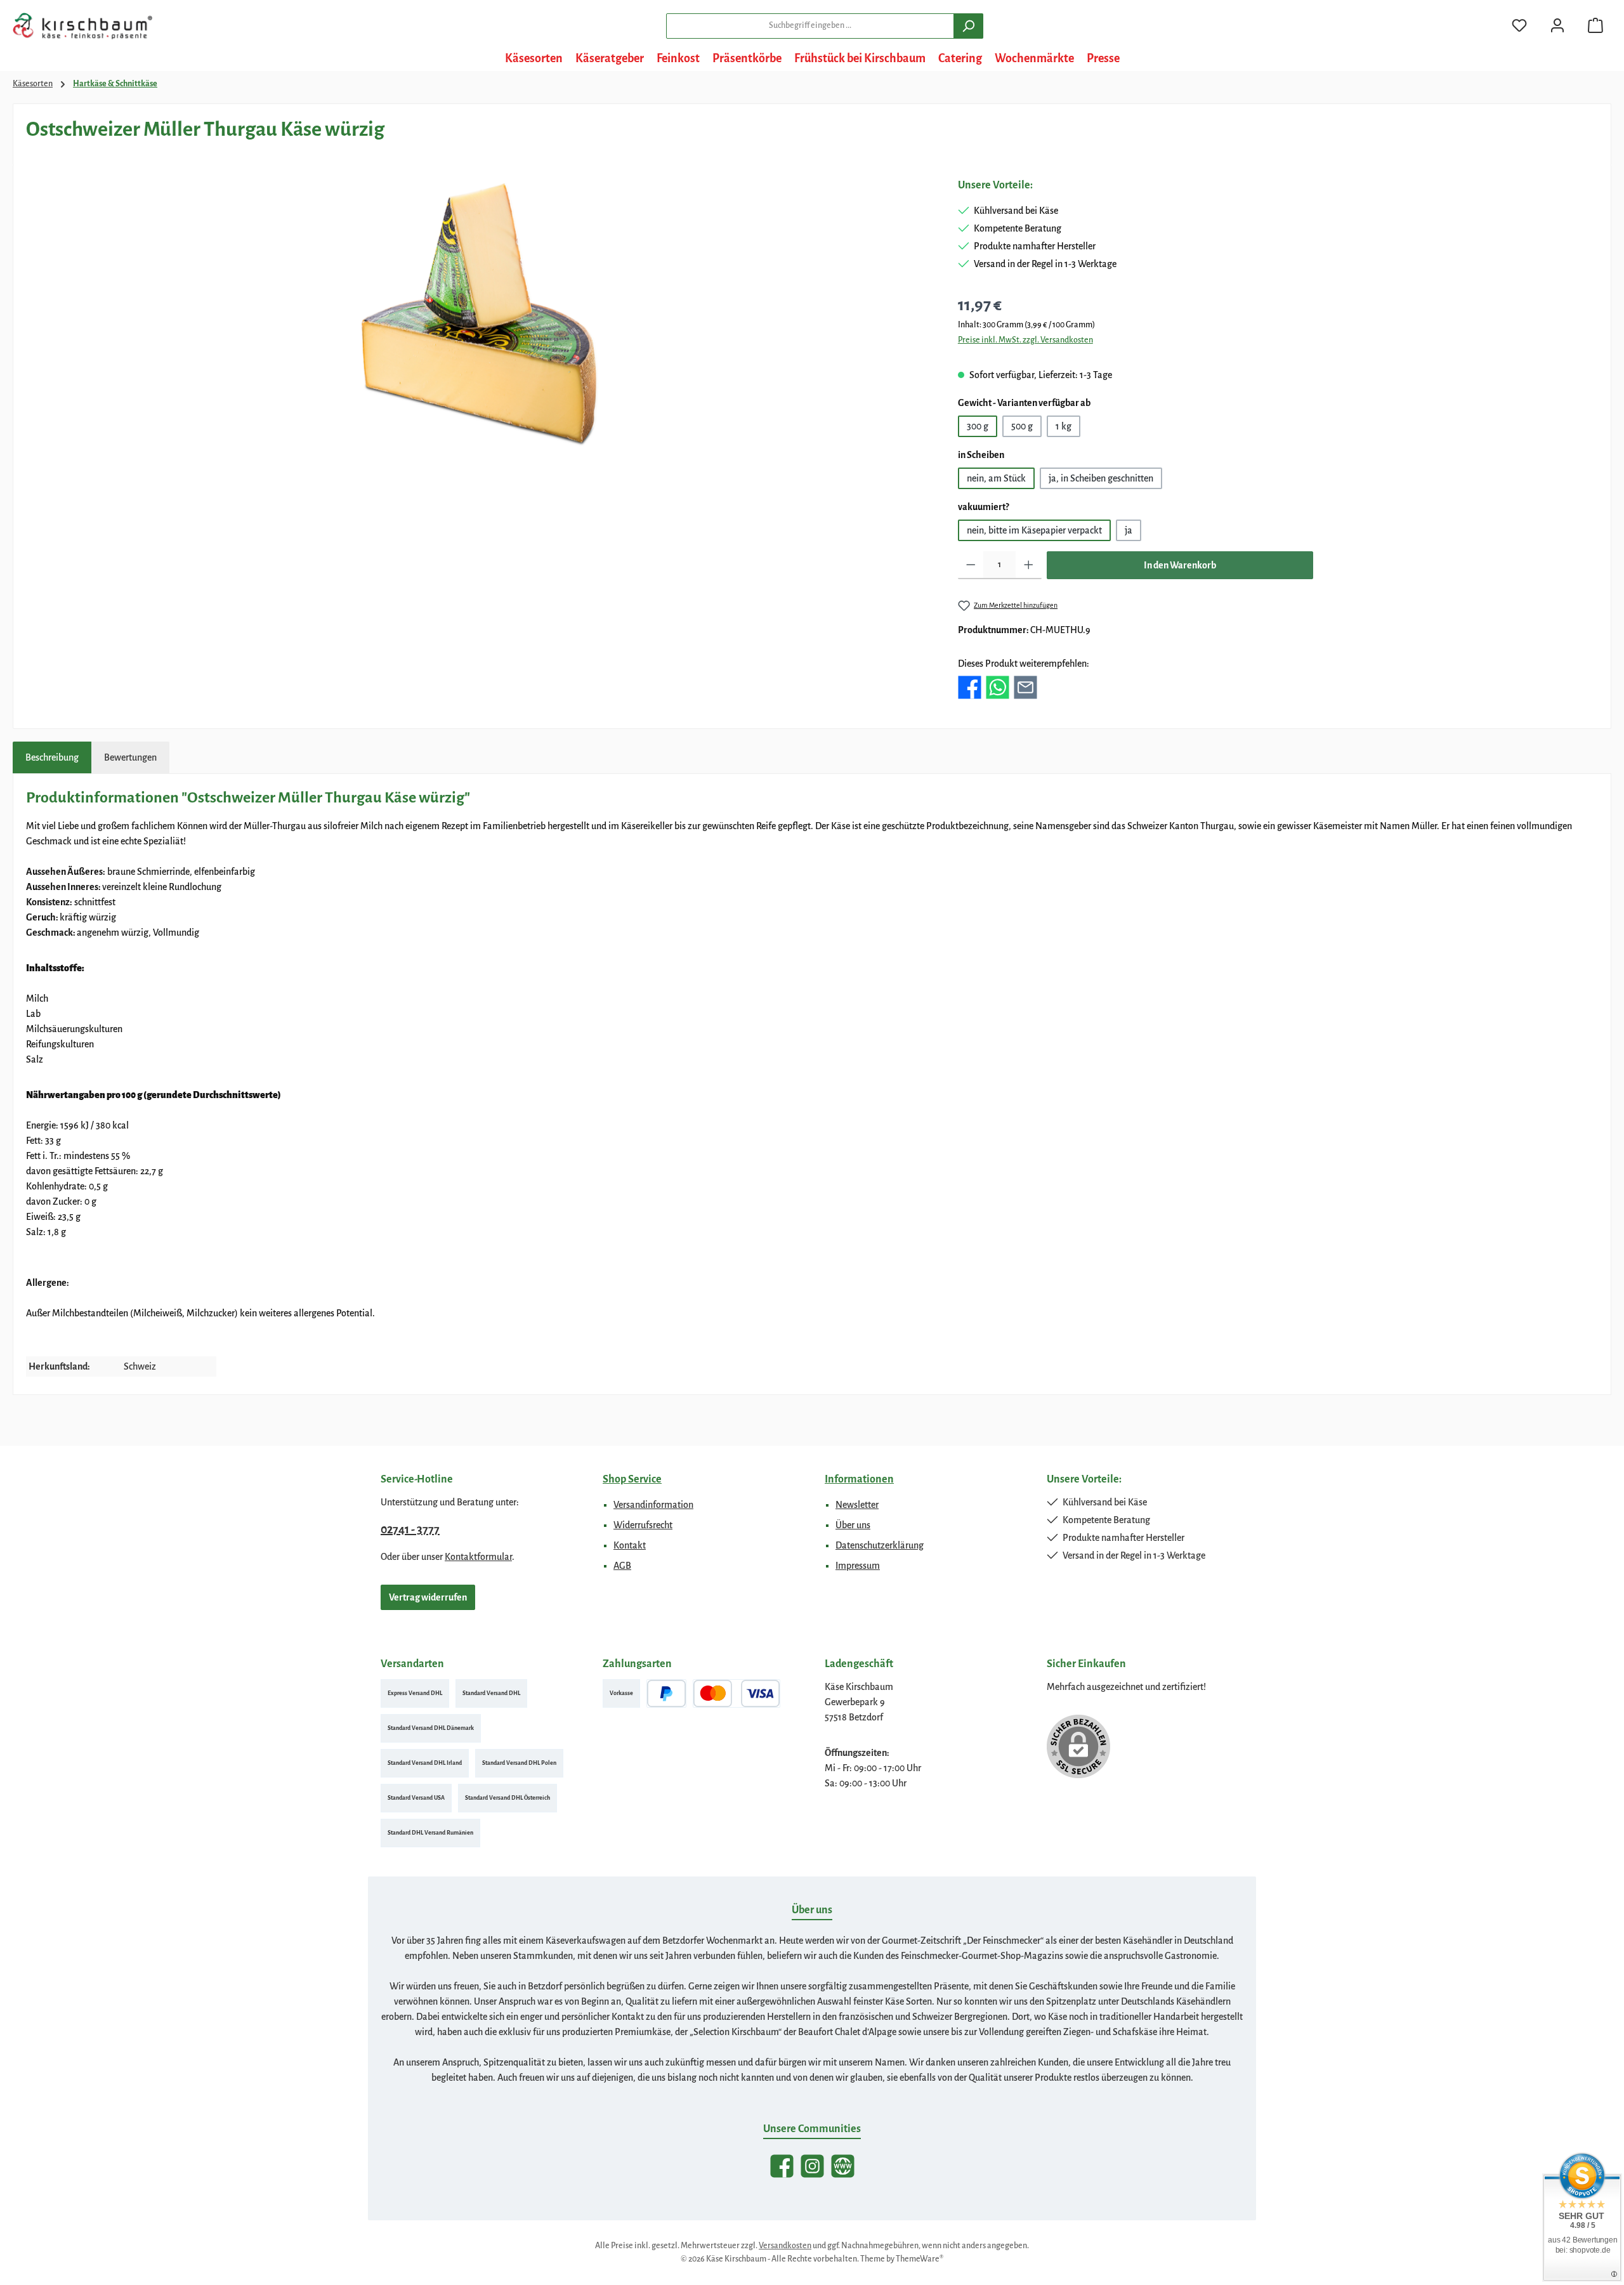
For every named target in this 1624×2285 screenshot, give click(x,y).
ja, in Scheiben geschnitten (1101, 478)
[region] (479, 314)
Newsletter (857, 1505)
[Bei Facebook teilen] (970, 686)
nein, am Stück (996, 478)
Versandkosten (785, 2246)
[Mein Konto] (1557, 26)
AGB (622, 1566)
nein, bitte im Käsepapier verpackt (1034, 530)
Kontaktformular (478, 1557)
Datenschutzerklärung (880, 1545)
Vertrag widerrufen (428, 1597)
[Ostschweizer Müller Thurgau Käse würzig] (479, 314)
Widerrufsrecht (643, 1525)
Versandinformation (653, 1505)
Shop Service (632, 1479)
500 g (1022, 426)
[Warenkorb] (1595, 26)
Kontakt (630, 1545)
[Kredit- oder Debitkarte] (737, 1693)
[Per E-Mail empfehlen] (1025, 686)
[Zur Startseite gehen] (82, 26)
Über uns (853, 1525)
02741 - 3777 (410, 1529)
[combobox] (810, 26)
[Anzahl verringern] (971, 565)
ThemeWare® (920, 2259)
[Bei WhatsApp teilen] (998, 686)
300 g (978, 426)
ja (1129, 530)
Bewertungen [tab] (130, 757)
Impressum (858, 1566)
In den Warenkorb (1180, 565)
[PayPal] (666, 1693)
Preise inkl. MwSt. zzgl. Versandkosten (1025, 340)
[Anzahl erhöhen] (1029, 565)
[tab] (52, 757)
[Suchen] (968, 26)
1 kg (1064, 426)
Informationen (859, 1479)
